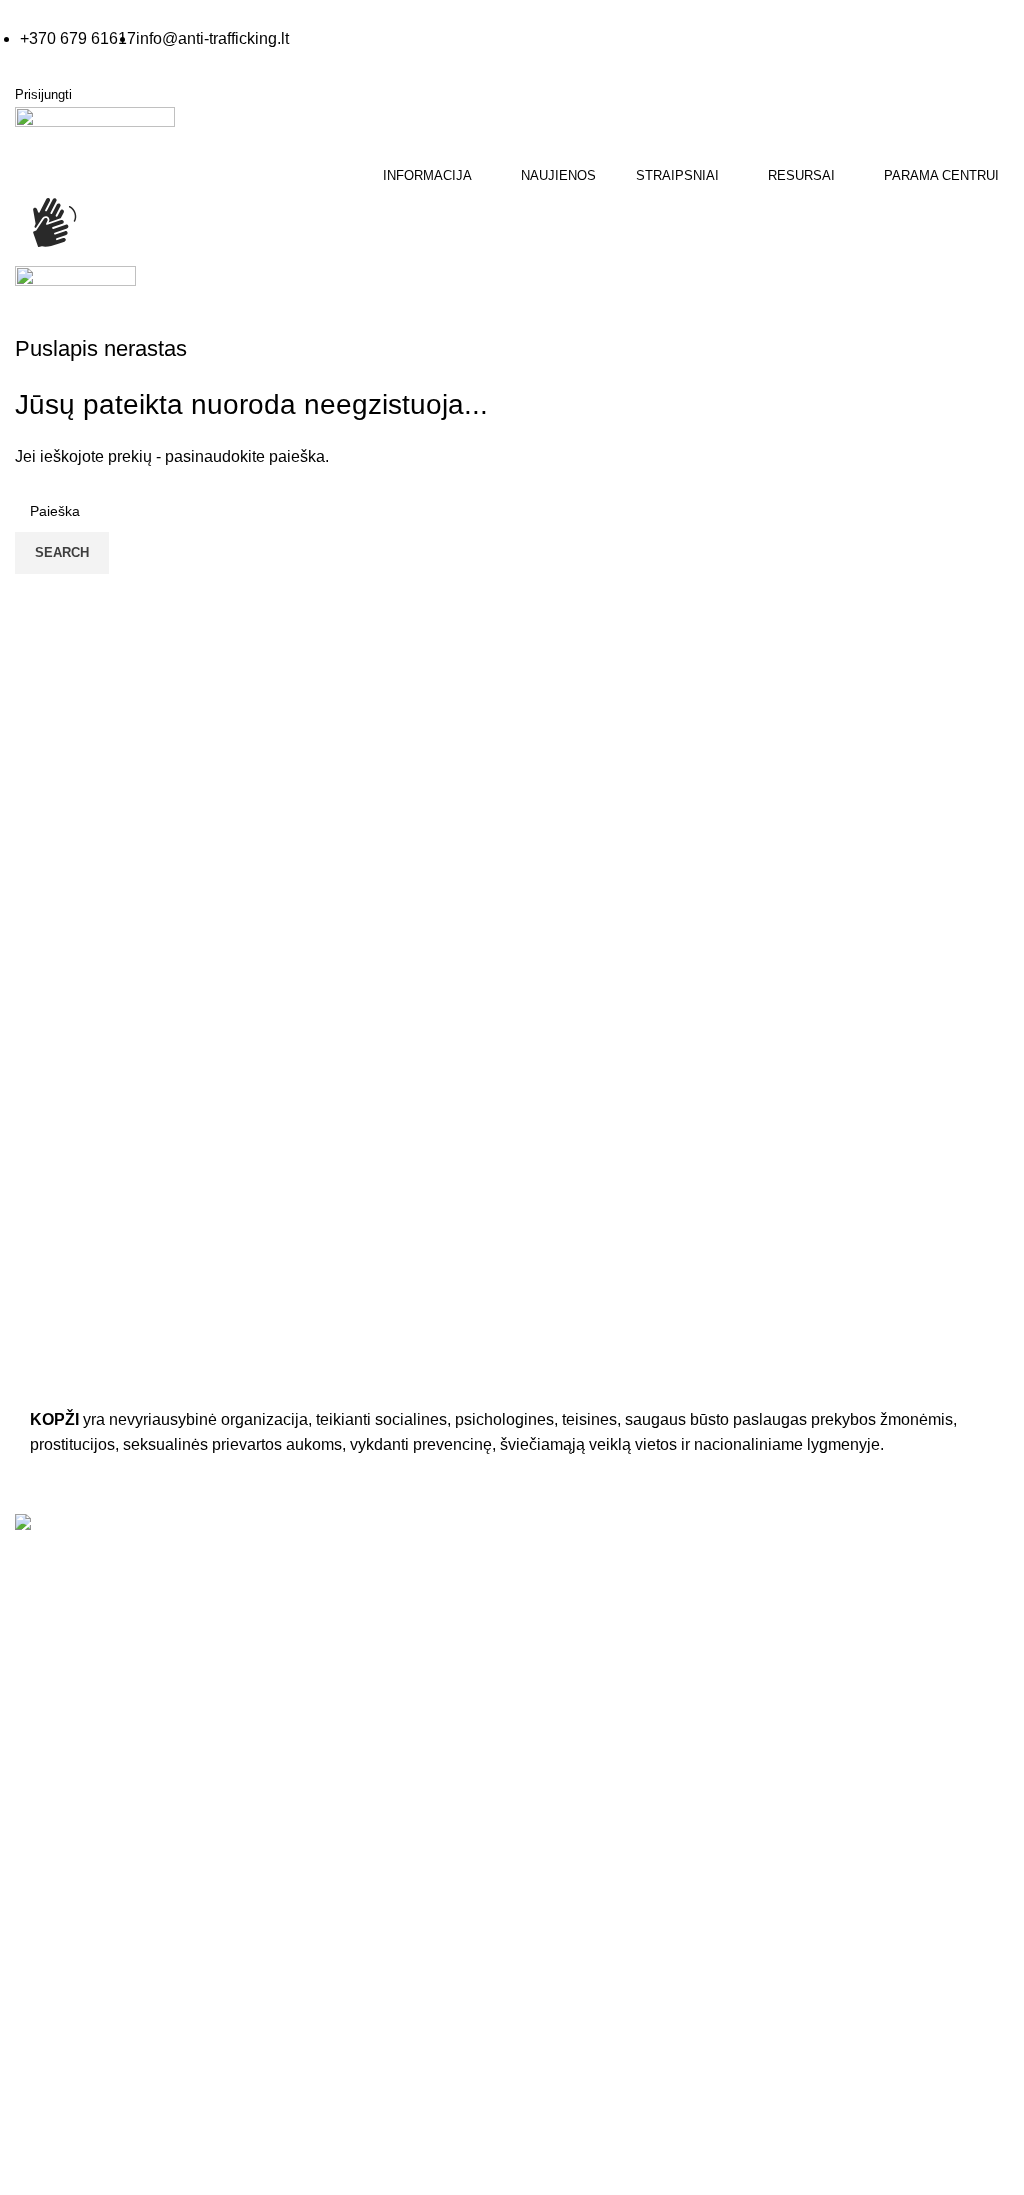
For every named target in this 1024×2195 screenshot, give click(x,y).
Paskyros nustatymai (592, 2016)
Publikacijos (564, 1693)
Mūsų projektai (61, 2056)
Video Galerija (571, 1614)
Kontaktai (44, 1977)
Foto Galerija (568, 1574)
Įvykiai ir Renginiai (72, 2016)
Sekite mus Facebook (119, 1839)
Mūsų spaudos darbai (595, 1653)
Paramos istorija (578, 1977)
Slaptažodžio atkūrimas (600, 2056)
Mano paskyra (572, 1937)
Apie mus (44, 1937)
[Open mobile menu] (17, 320)
